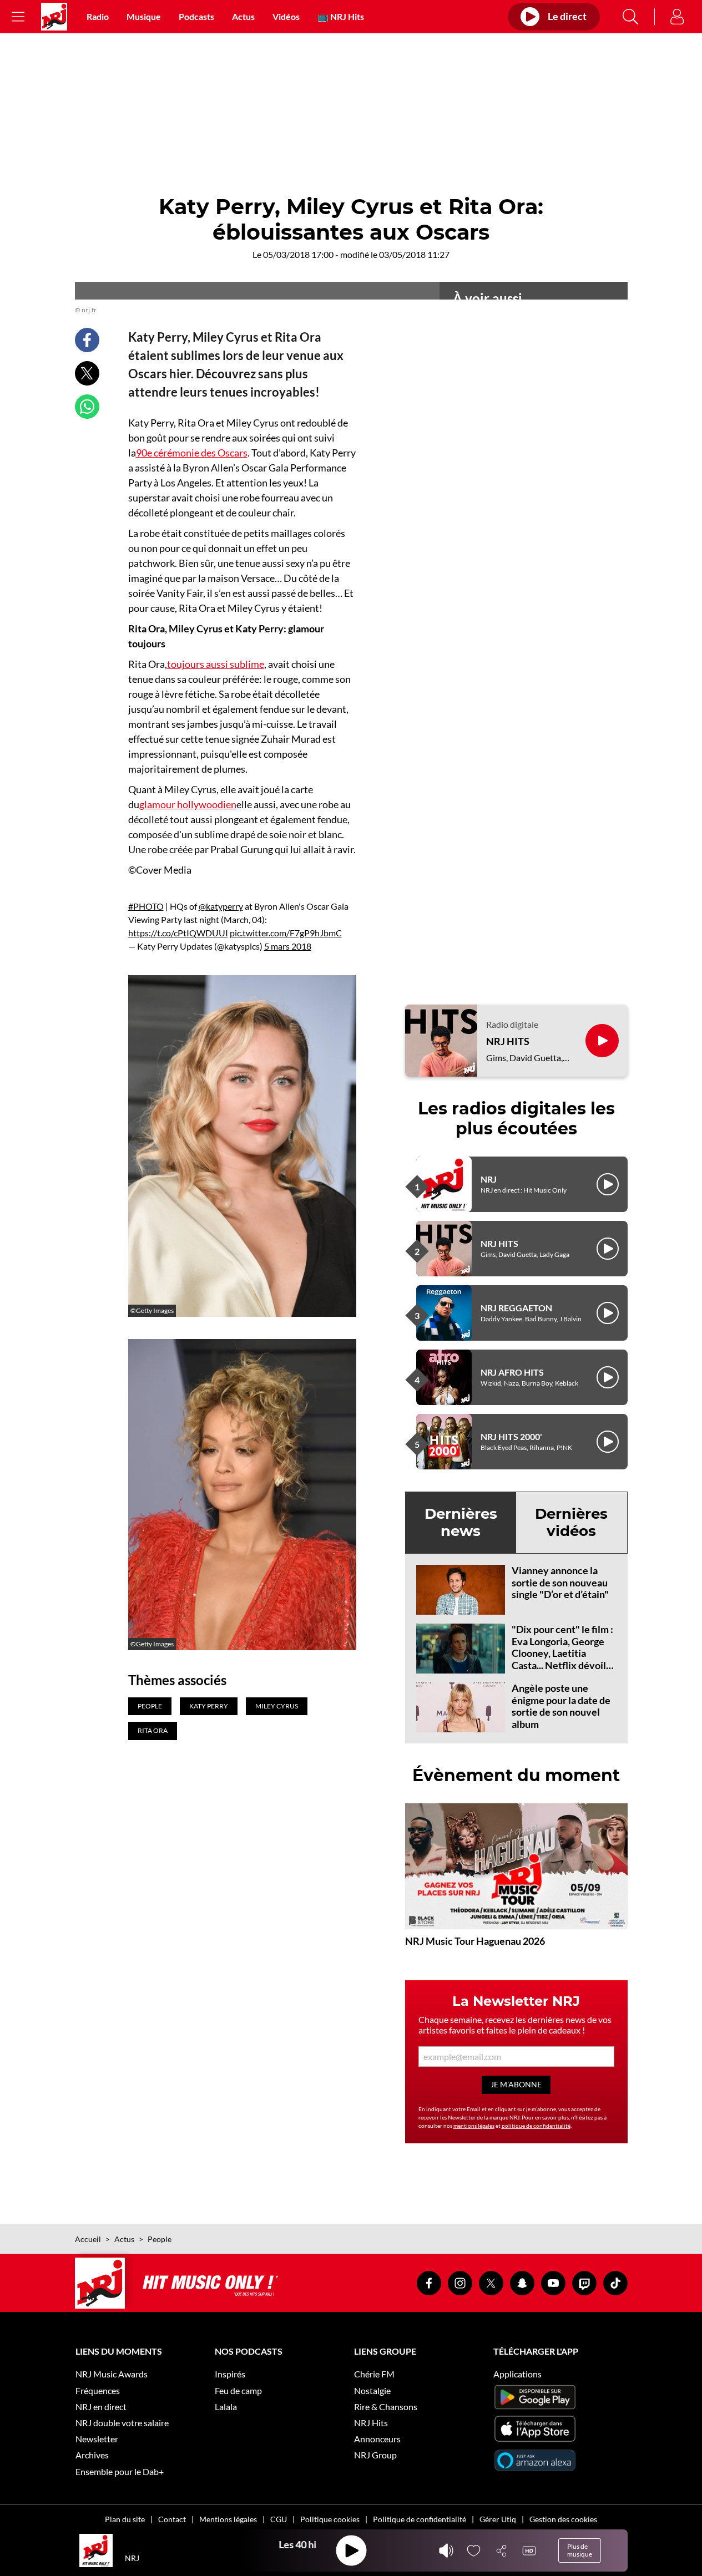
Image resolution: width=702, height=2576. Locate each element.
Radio (98, 16)
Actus (243, 16)
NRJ (489, 1179)
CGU (279, 2519)
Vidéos (286, 16)
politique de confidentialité (536, 2126)
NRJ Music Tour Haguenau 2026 (475, 1941)
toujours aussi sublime (216, 664)
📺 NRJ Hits (341, 16)
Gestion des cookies (563, 2519)
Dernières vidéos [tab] (571, 1522)
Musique (144, 16)
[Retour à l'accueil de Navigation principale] (54, 17)
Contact (172, 2519)
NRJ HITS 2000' (511, 1436)
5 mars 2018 (288, 946)
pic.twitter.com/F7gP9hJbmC (286, 933)
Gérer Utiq (498, 2519)
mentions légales (474, 2126)
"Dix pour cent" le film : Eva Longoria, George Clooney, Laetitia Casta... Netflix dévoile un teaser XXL (562, 1653)
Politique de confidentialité (420, 2519)
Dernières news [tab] (461, 1522)
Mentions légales (228, 2519)
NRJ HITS (508, 1041)
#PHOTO (146, 906)
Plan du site (125, 2519)
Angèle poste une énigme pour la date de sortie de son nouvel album (561, 1706)
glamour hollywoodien (188, 804)
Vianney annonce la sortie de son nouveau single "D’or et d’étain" (560, 1582)
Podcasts (196, 16)
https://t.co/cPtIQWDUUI (178, 933)
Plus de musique (580, 2550)
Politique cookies (330, 2519)
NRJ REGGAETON (516, 1308)
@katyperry (221, 906)
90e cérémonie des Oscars (192, 453)
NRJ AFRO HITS (512, 1372)
